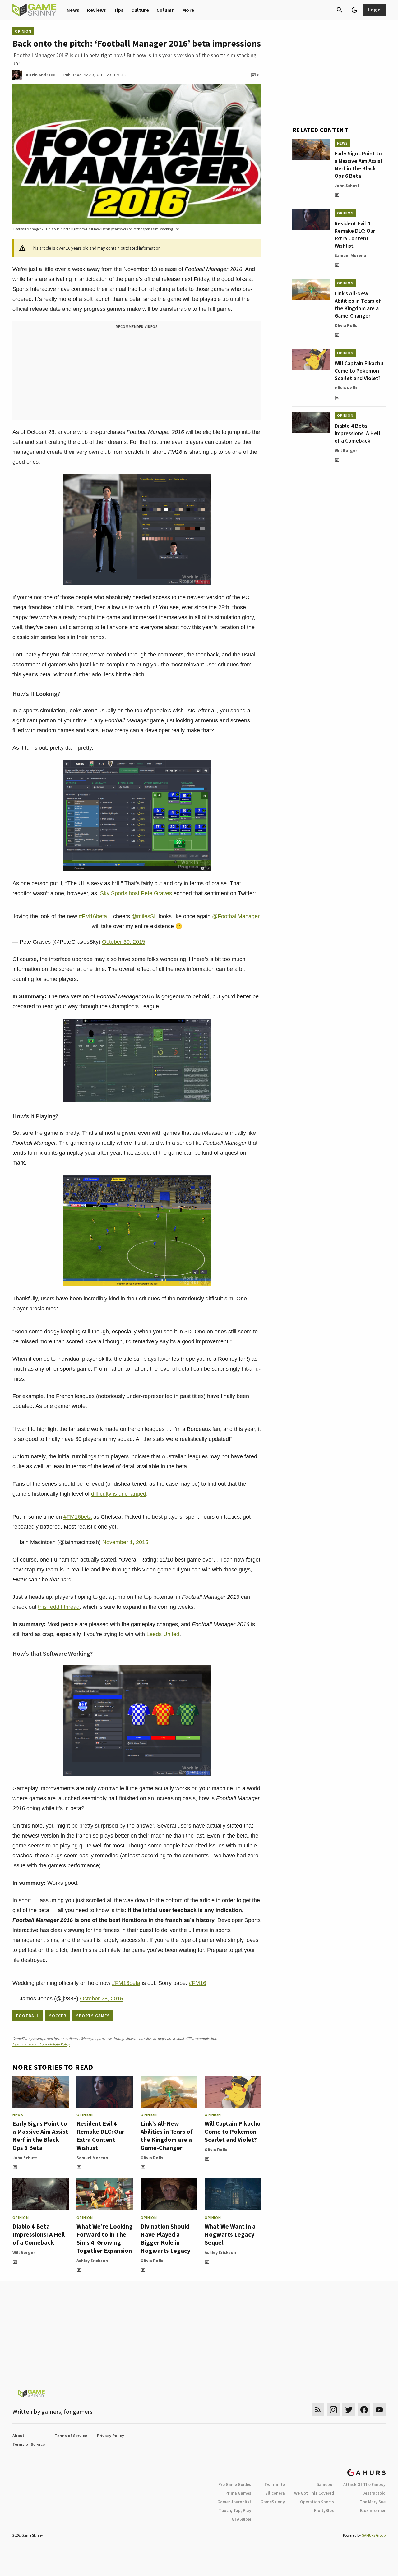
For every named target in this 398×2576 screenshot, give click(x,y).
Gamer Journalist (234, 2502)
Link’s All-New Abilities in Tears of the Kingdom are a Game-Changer (167, 2135)
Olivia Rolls (152, 2158)
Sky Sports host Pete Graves (136, 893)
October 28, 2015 (102, 1999)
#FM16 (197, 1983)
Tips (119, 10)
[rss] (318, 2410)
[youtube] (379, 2410)
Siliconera (275, 2493)
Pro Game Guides (235, 2484)
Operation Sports (317, 2502)
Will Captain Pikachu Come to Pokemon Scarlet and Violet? (233, 2131)
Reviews (96, 10)
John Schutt (25, 2158)
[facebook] (364, 2410)
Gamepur (325, 2484)
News (73, 10)
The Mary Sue (373, 2502)
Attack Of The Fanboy (364, 2484)
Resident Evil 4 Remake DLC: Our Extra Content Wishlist (100, 2135)
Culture (140, 10)
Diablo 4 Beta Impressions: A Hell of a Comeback (39, 2234)
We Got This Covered (314, 2493)
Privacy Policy (111, 2436)
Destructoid (374, 2493)
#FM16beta (93, 916)
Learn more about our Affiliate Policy (41, 2044)
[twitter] (349, 2410)
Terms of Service (71, 2436)
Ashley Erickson (92, 2261)
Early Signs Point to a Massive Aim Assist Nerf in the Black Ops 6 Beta (40, 2135)
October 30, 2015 (124, 942)
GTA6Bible (241, 2519)
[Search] (340, 10)
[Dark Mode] (354, 10)
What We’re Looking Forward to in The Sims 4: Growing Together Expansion (105, 2238)
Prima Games (238, 2493)
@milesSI (143, 916)
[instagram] (333, 2410)
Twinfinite (275, 2484)
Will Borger (24, 2252)
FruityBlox (324, 2510)
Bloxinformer (373, 2510)
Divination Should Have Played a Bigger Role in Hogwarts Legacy (165, 2238)
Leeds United (163, 1634)
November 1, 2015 (125, 1542)
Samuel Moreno (92, 2158)
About (18, 2436)
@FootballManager (236, 916)
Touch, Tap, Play (235, 2510)
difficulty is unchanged (119, 1494)
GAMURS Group (374, 2535)
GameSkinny (273, 2502)
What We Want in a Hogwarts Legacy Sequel (230, 2234)
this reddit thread (59, 1607)
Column (166, 10)
